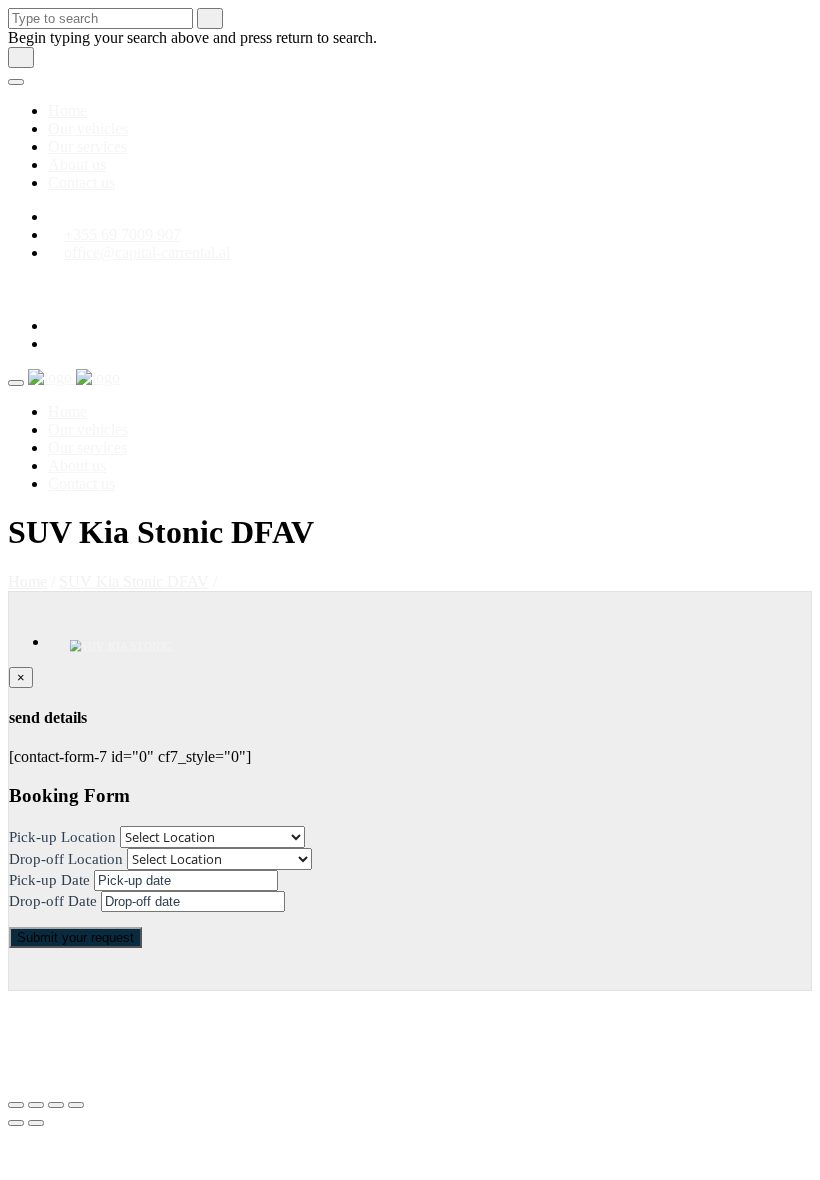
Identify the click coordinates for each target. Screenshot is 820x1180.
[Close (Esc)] (16, 1105)
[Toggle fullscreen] (56, 1105)
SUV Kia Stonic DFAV (134, 581)
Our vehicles (88, 128)
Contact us (81, 182)
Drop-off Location (66, 859)
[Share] (36, 1105)
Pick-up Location (62, 837)
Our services (87, 146)
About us (77, 164)
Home (67, 110)
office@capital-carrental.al (147, 252)
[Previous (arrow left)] (16, 1123)
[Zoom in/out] (76, 1105)
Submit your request (75, 937)
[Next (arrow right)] (36, 1123)
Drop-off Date (53, 901)
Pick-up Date (49, 880)
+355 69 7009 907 (122, 234)
